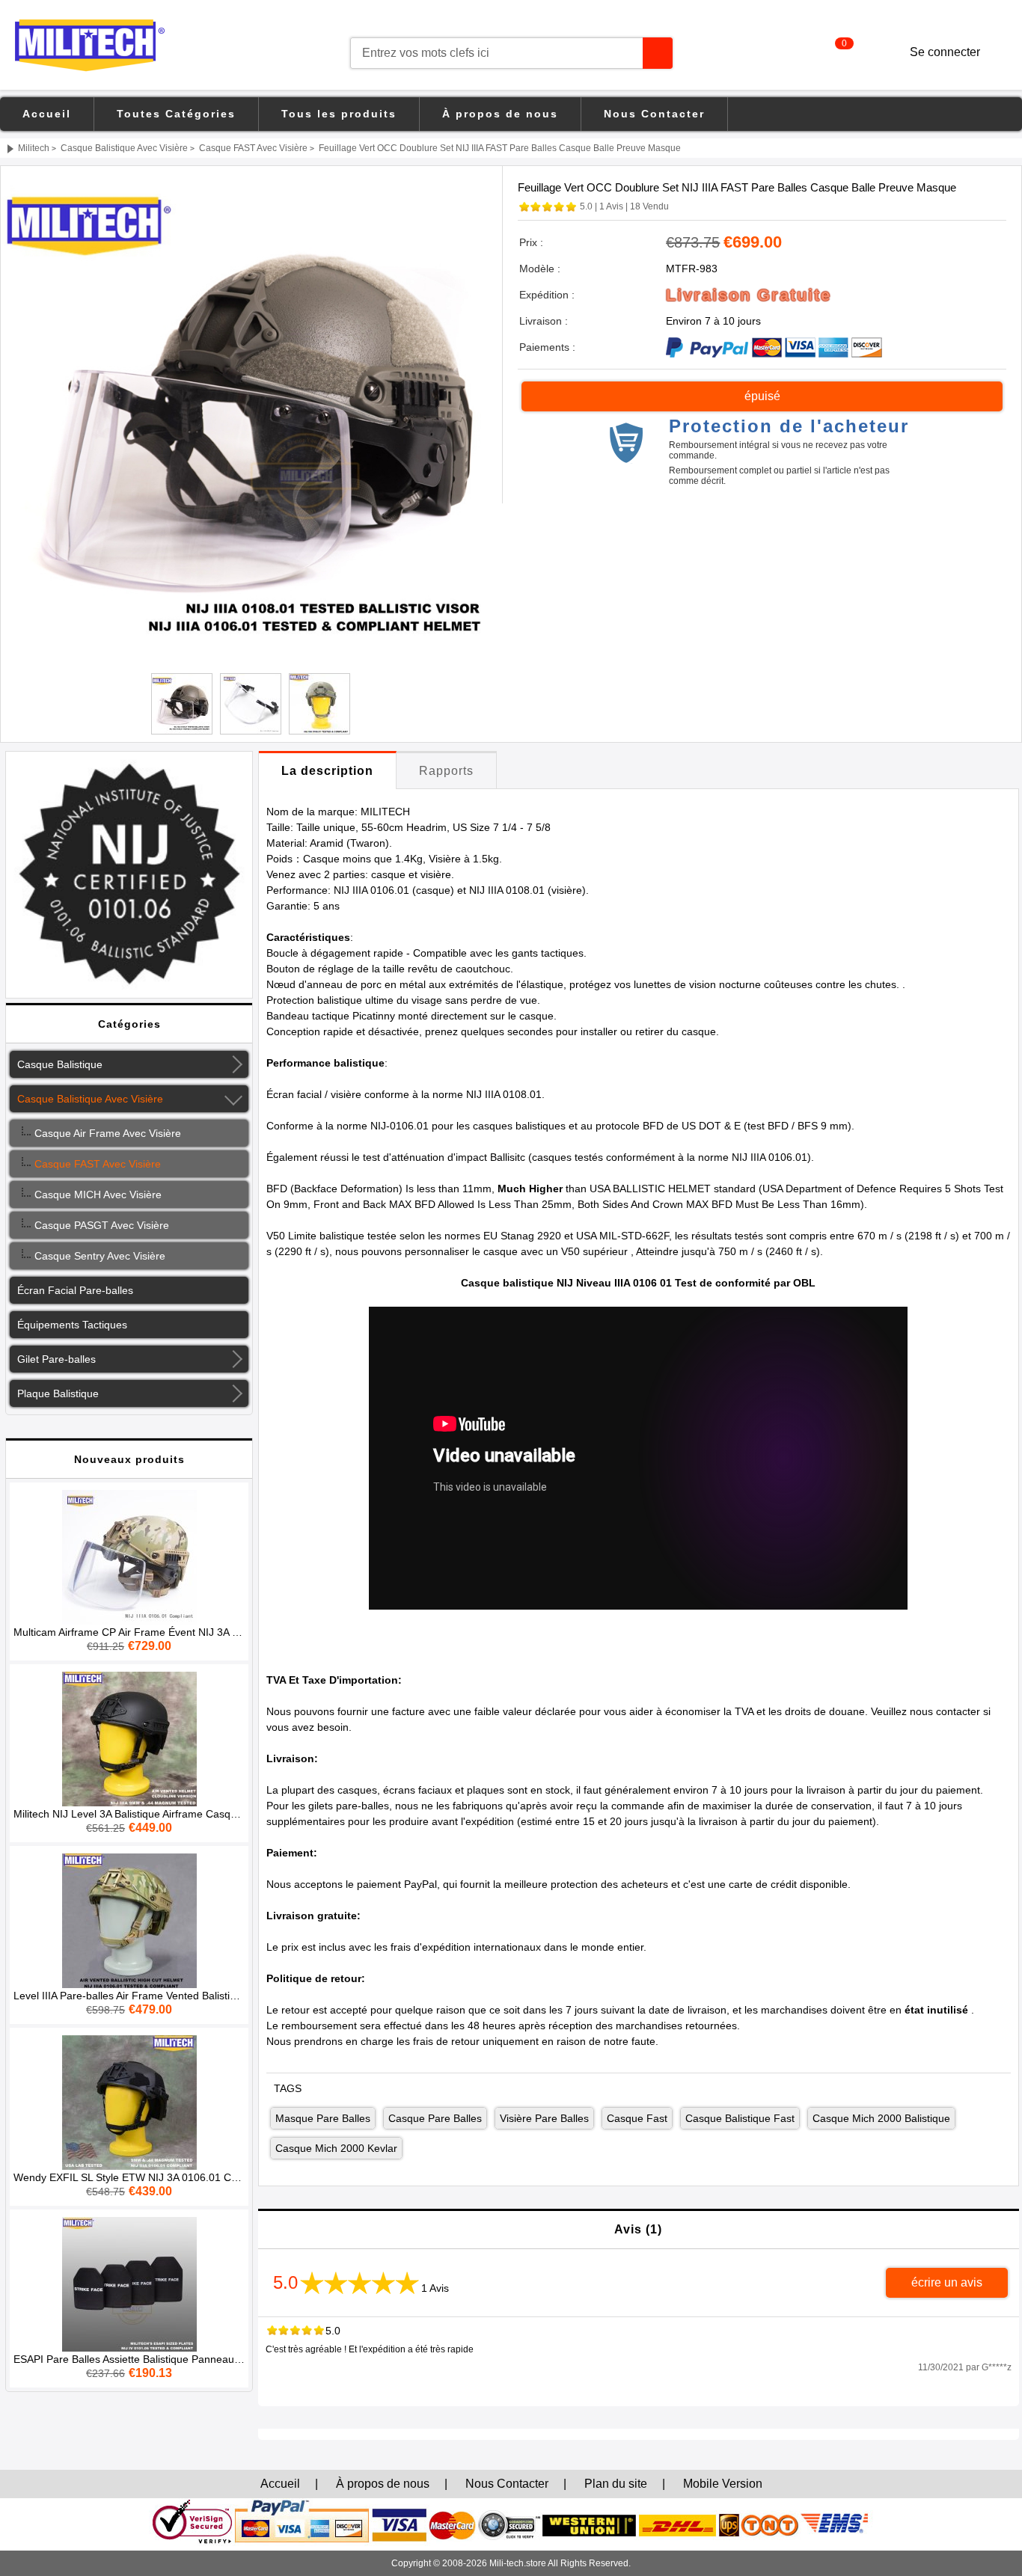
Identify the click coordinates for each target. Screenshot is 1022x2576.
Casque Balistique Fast (740, 2118)
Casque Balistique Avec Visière (124, 148)
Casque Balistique (60, 1064)
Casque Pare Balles (435, 2118)
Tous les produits (339, 114)
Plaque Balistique (58, 1393)
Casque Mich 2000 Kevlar (336, 2148)
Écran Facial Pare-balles (75, 1290)
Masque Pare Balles (323, 2118)
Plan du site (616, 2484)
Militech (34, 148)
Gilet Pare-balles (56, 1359)
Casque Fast (637, 2118)
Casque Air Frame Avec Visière (105, 1133)
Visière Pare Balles (544, 2118)
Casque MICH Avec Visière (95, 1195)
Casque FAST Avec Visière (253, 148)
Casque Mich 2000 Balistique (881, 2118)
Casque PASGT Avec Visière (99, 1225)
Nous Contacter (654, 114)
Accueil (47, 114)
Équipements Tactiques (72, 1325)
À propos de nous (500, 114)
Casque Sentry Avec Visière (97, 1256)
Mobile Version (723, 2484)
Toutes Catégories (176, 114)
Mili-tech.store (518, 2563)
